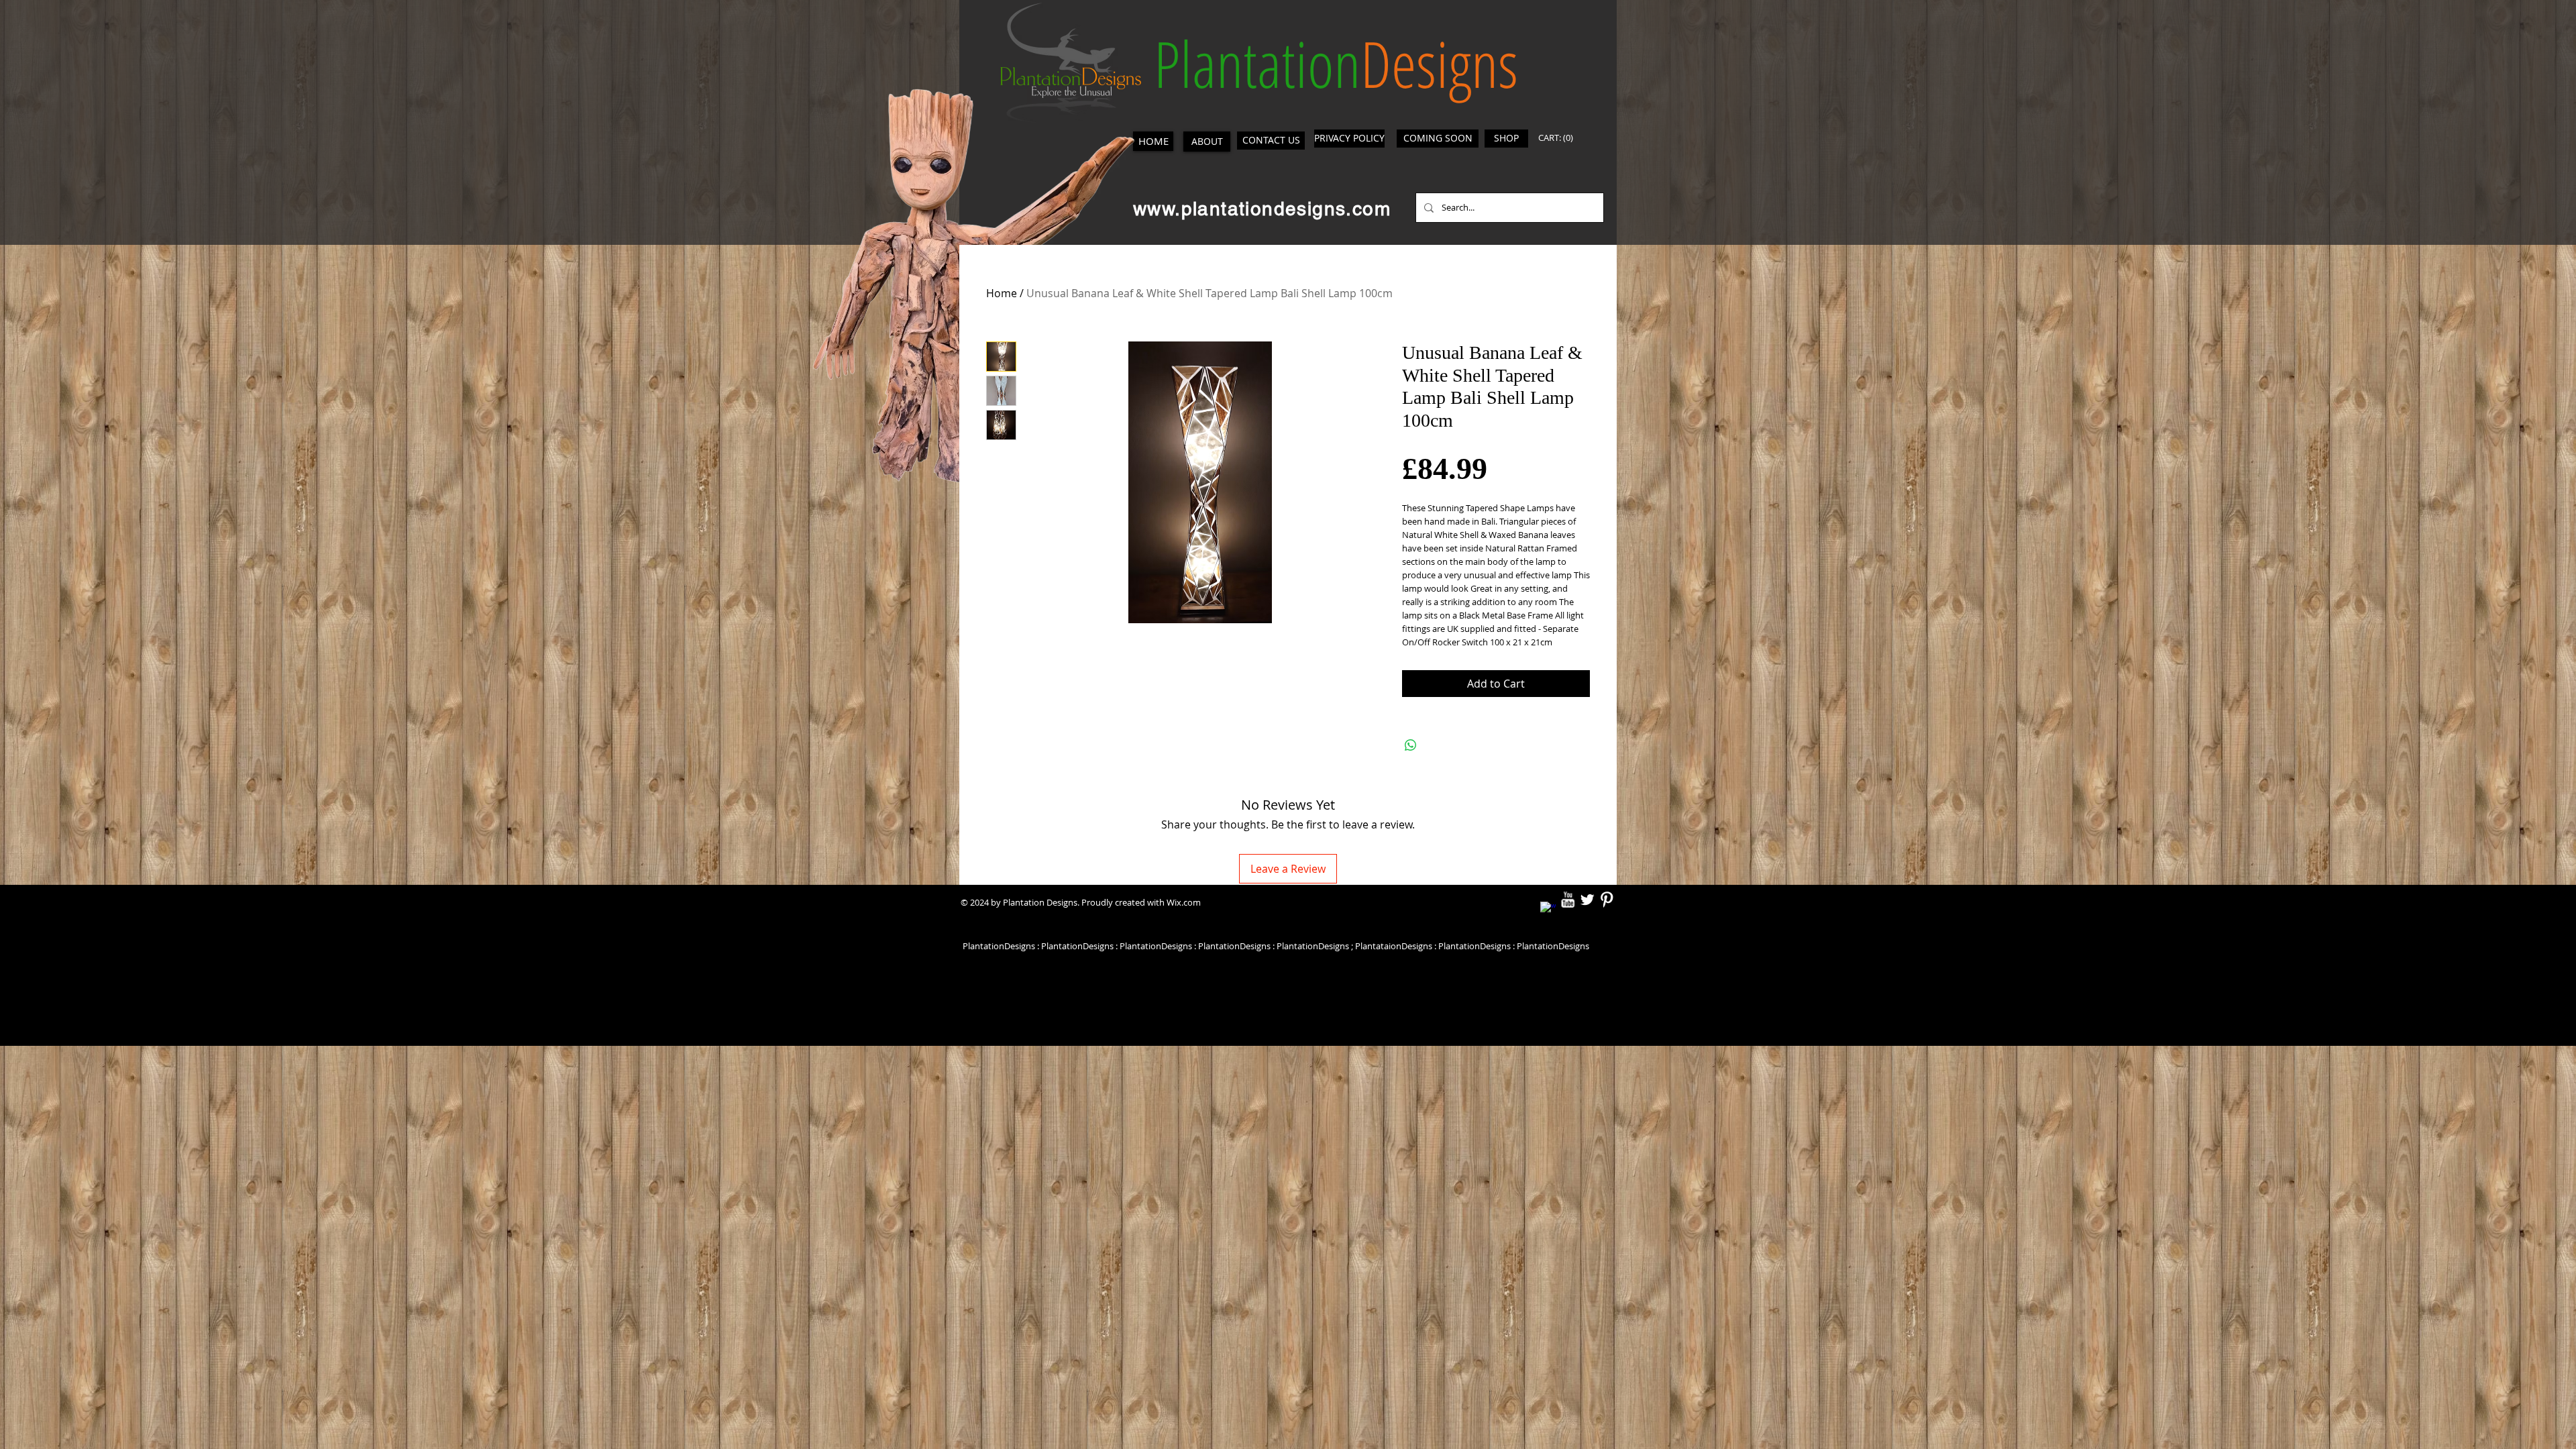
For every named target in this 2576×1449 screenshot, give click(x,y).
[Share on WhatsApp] (1411, 745)
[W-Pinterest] (1607, 900)
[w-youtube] (1568, 900)
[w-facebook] (1548, 910)
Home (1002, 293)
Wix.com (1184, 902)
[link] (1558, 138)
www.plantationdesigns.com (1262, 209)
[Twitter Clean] (1587, 900)
